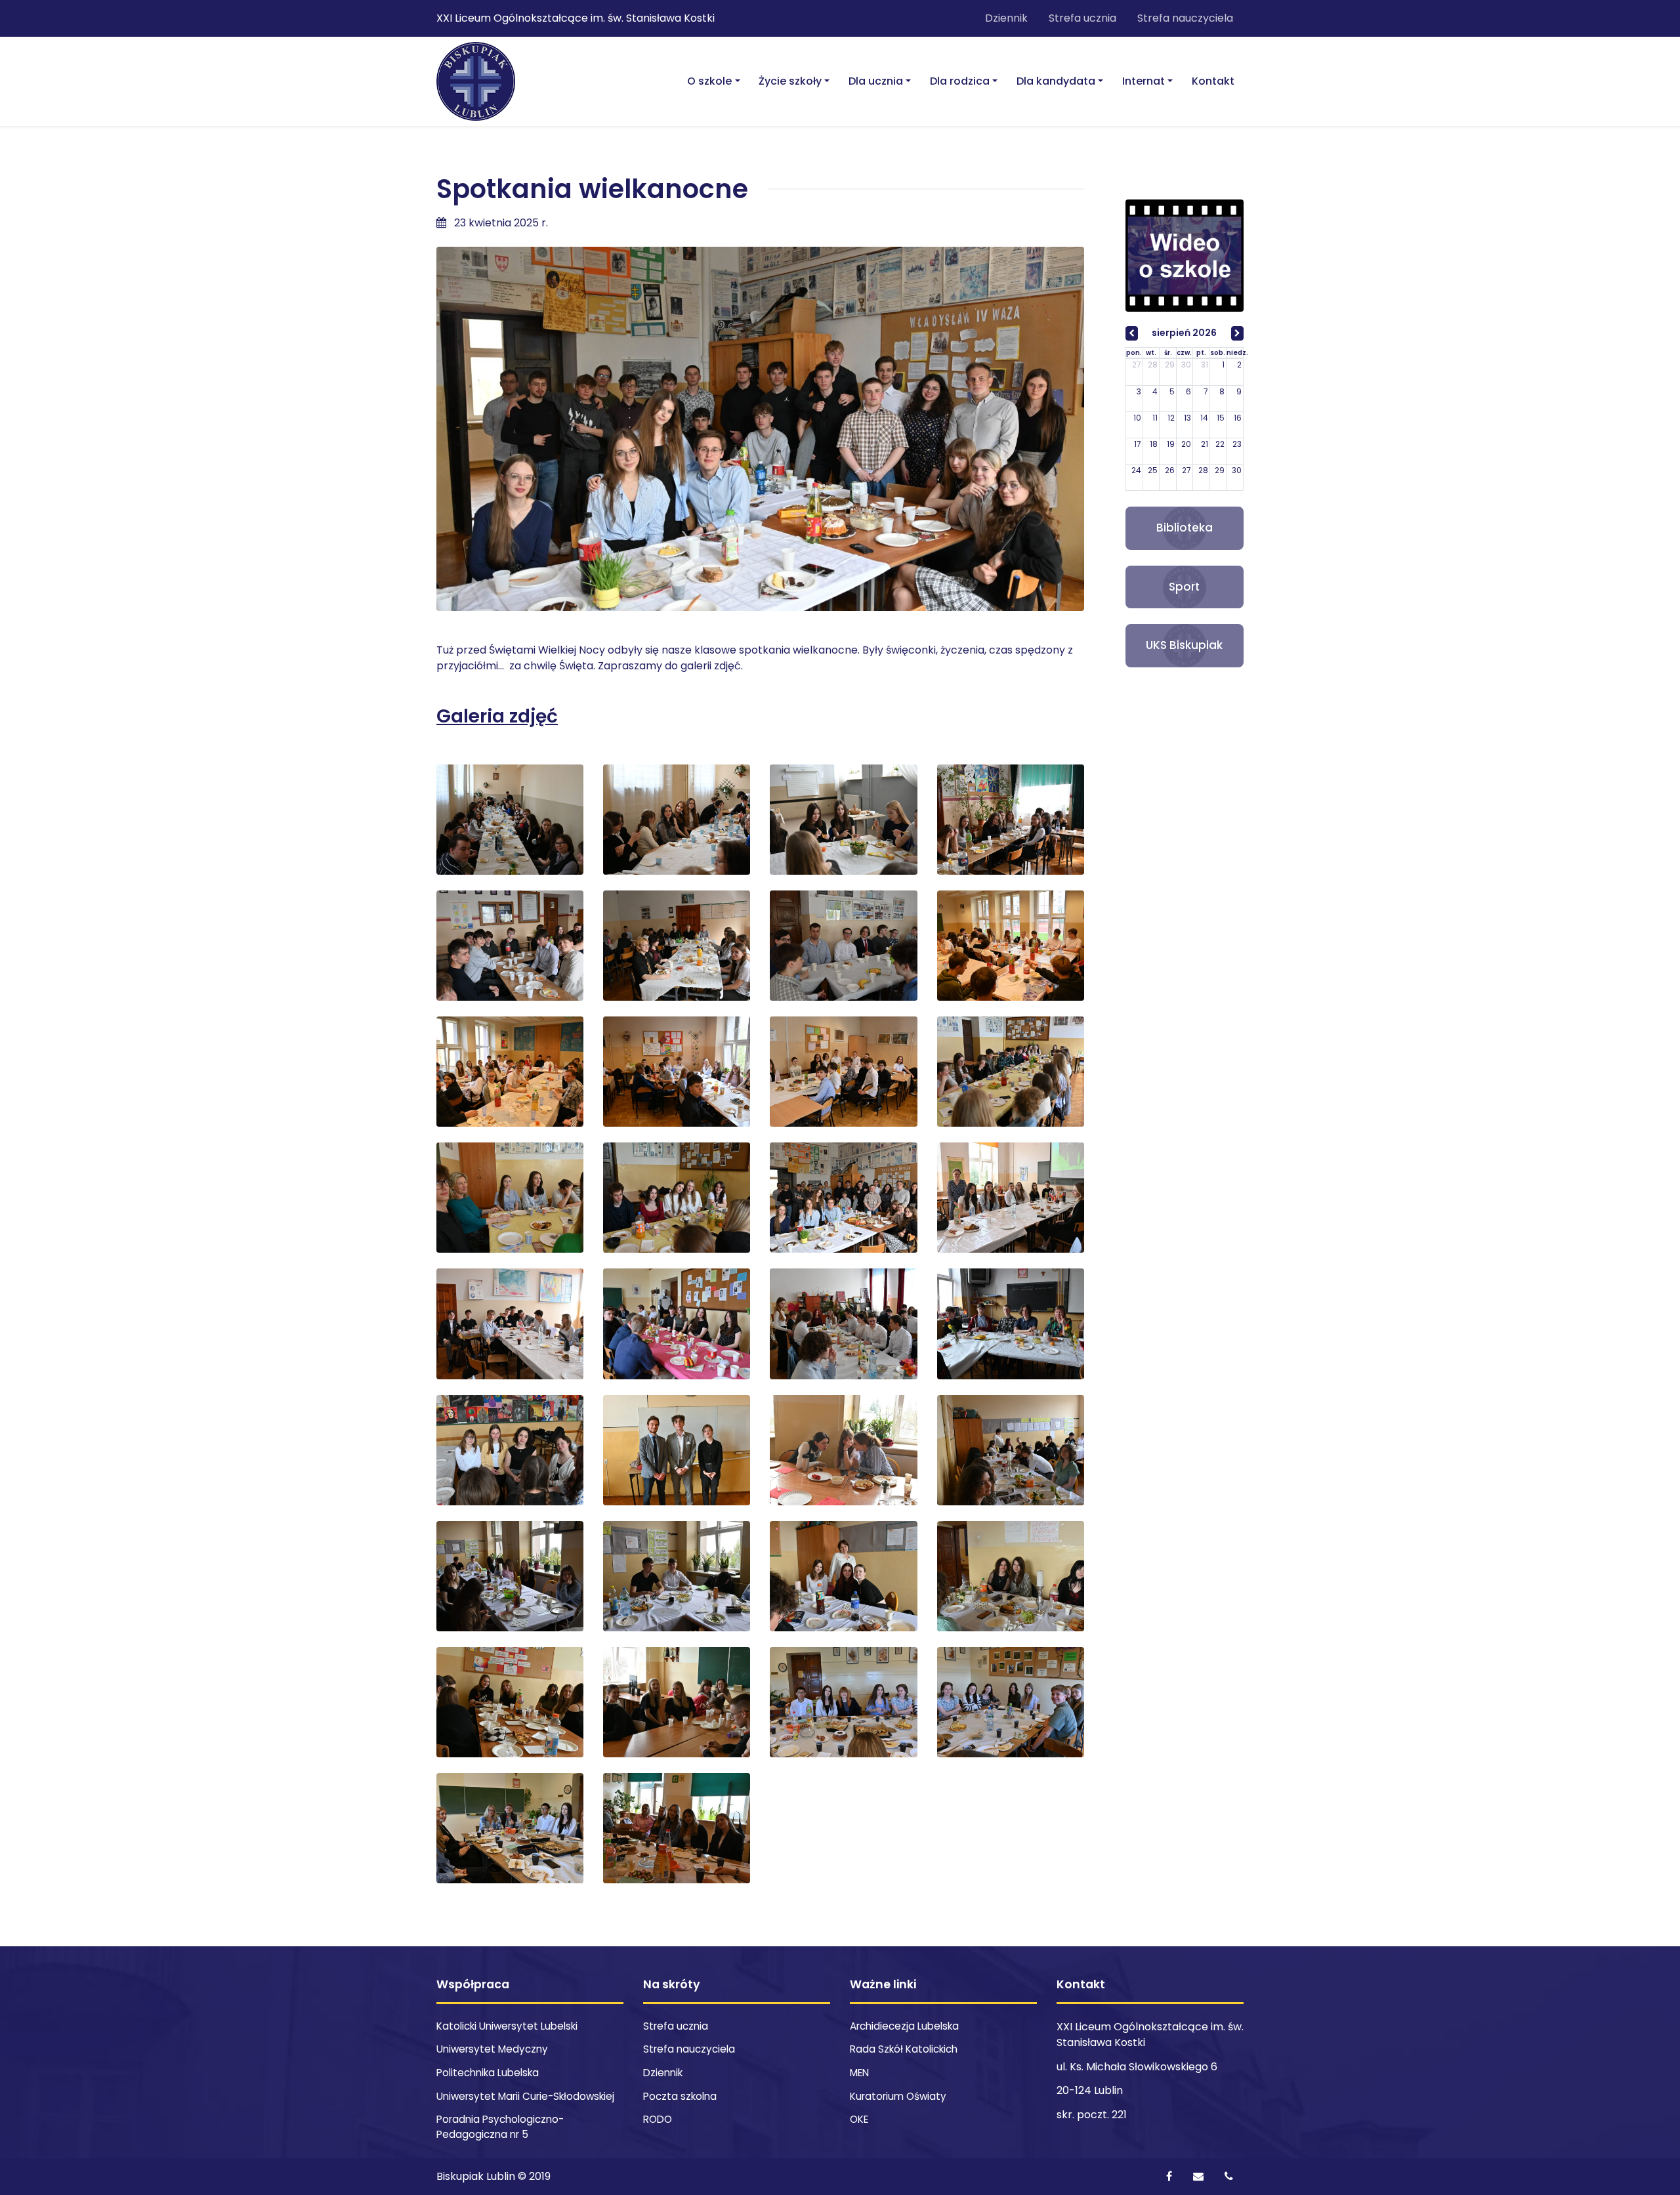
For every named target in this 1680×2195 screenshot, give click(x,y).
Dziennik (1006, 18)
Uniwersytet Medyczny (492, 2049)
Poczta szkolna (680, 2096)
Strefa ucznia (1082, 18)
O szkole (709, 81)
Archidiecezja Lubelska (904, 2026)
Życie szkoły (790, 81)
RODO (658, 2119)
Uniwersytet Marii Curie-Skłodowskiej (525, 2096)
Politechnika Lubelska (488, 2073)
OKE (859, 2119)
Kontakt (1213, 81)
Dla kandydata (1056, 81)
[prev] (1132, 333)
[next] (1237, 333)
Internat (1144, 81)
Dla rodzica (960, 81)
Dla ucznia (876, 81)
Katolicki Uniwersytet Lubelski (507, 2026)
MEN (859, 2073)
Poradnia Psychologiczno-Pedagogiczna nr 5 (500, 2127)
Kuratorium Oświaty (898, 2096)
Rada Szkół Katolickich (904, 2049)
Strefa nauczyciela (1185, 18)
